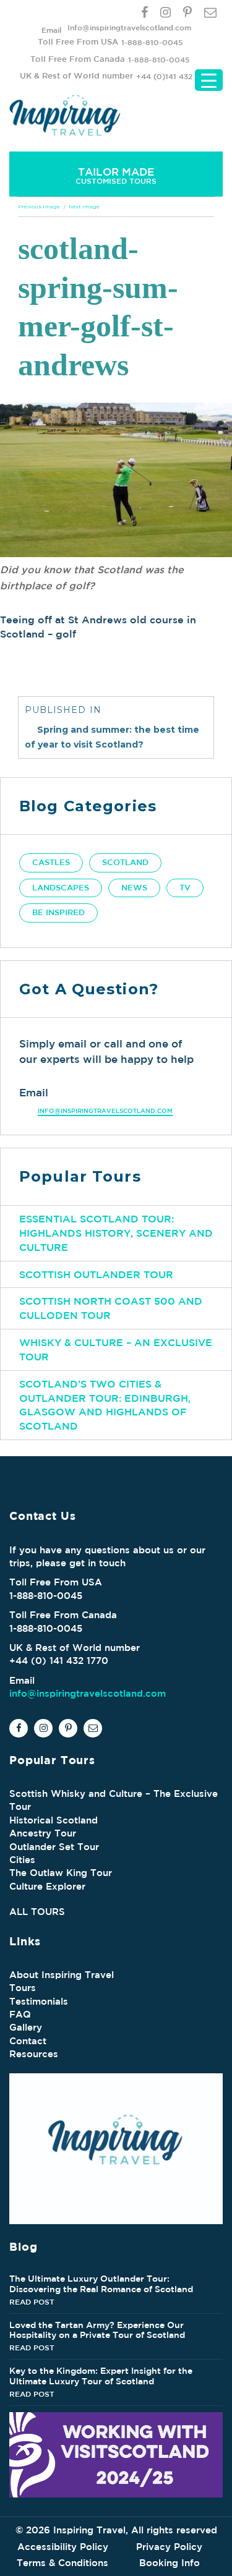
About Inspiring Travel (62, 1975)
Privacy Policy (169, 2547)
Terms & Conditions (62, 2563)
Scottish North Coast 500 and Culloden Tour (111, 1308)
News (134, 888)
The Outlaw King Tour (61, 1873)
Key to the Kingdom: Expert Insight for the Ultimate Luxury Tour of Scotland (101, 2376)
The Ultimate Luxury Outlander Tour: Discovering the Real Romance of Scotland (101, 2284)
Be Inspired (58, 912)
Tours (23, 1988)
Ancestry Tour (43, 1833)
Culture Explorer (47, 1886)
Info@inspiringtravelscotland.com (129, 27)
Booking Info (170, 2563)
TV (185, 888)
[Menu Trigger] (209, 80)
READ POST (32, 2301)
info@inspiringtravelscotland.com (105, 1111)
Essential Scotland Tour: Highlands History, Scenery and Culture (116, 1233)
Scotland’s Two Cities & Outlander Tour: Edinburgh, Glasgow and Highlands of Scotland (105, 1405)
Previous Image (39, 207)
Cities (22, 1860)
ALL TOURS (37, 1912)
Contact (28, 2041)
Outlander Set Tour (54, 1847)
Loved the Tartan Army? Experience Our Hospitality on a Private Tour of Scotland (97, 2330)
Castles (51, 862)
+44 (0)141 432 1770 (174, 76)
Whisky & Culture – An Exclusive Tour (116, 1350)
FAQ (20, 2014)
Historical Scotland (54, 1820)
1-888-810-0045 (152, 42)
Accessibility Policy (63, 2547)
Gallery (26, 2027)
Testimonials (39, 2001)
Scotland (125, 862)
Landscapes (61, 888)
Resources (34, 2054)
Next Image (84, 207)
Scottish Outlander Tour (96, 1274)
